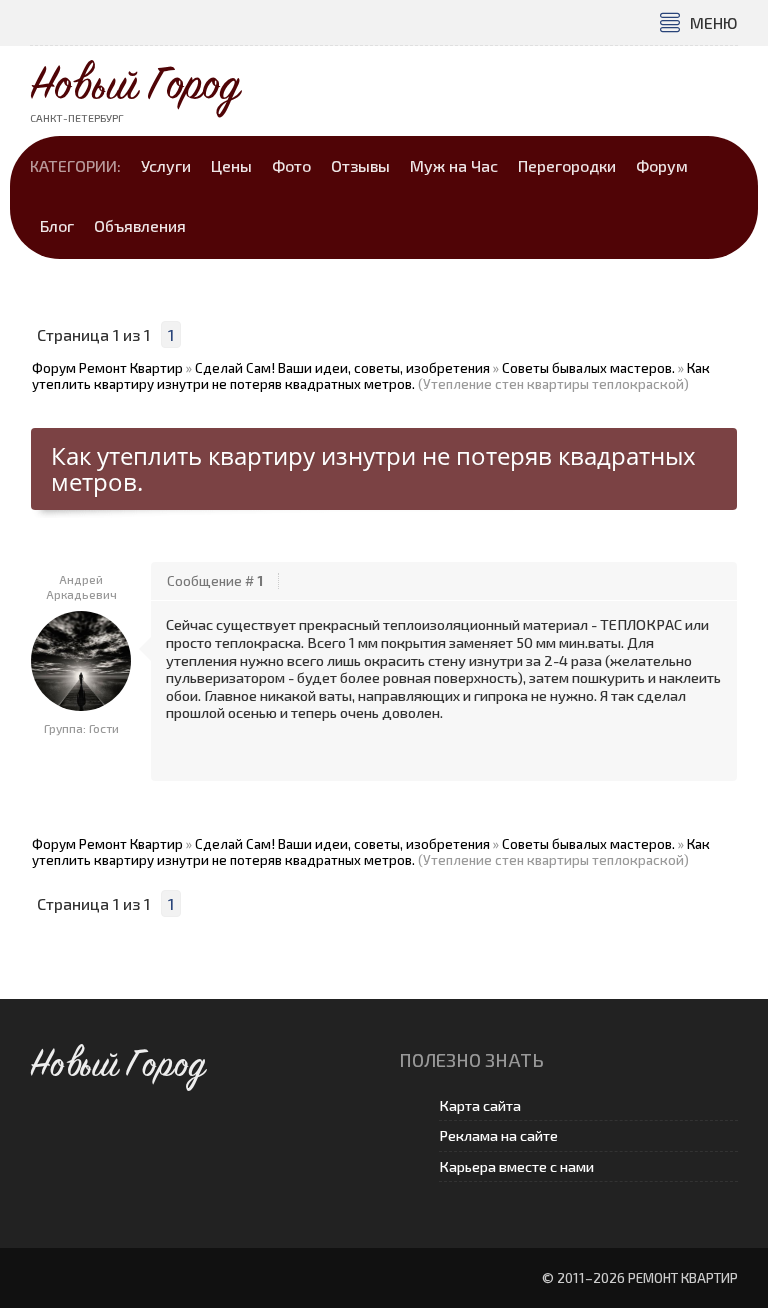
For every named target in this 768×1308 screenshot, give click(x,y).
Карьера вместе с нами (516, 1166)
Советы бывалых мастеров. (588, 368)
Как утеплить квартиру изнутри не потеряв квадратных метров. (371, 376)
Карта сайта (480, 1105)
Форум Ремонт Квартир (107, 368)
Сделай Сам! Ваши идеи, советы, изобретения (342, 368)
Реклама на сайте (498, 1135)
